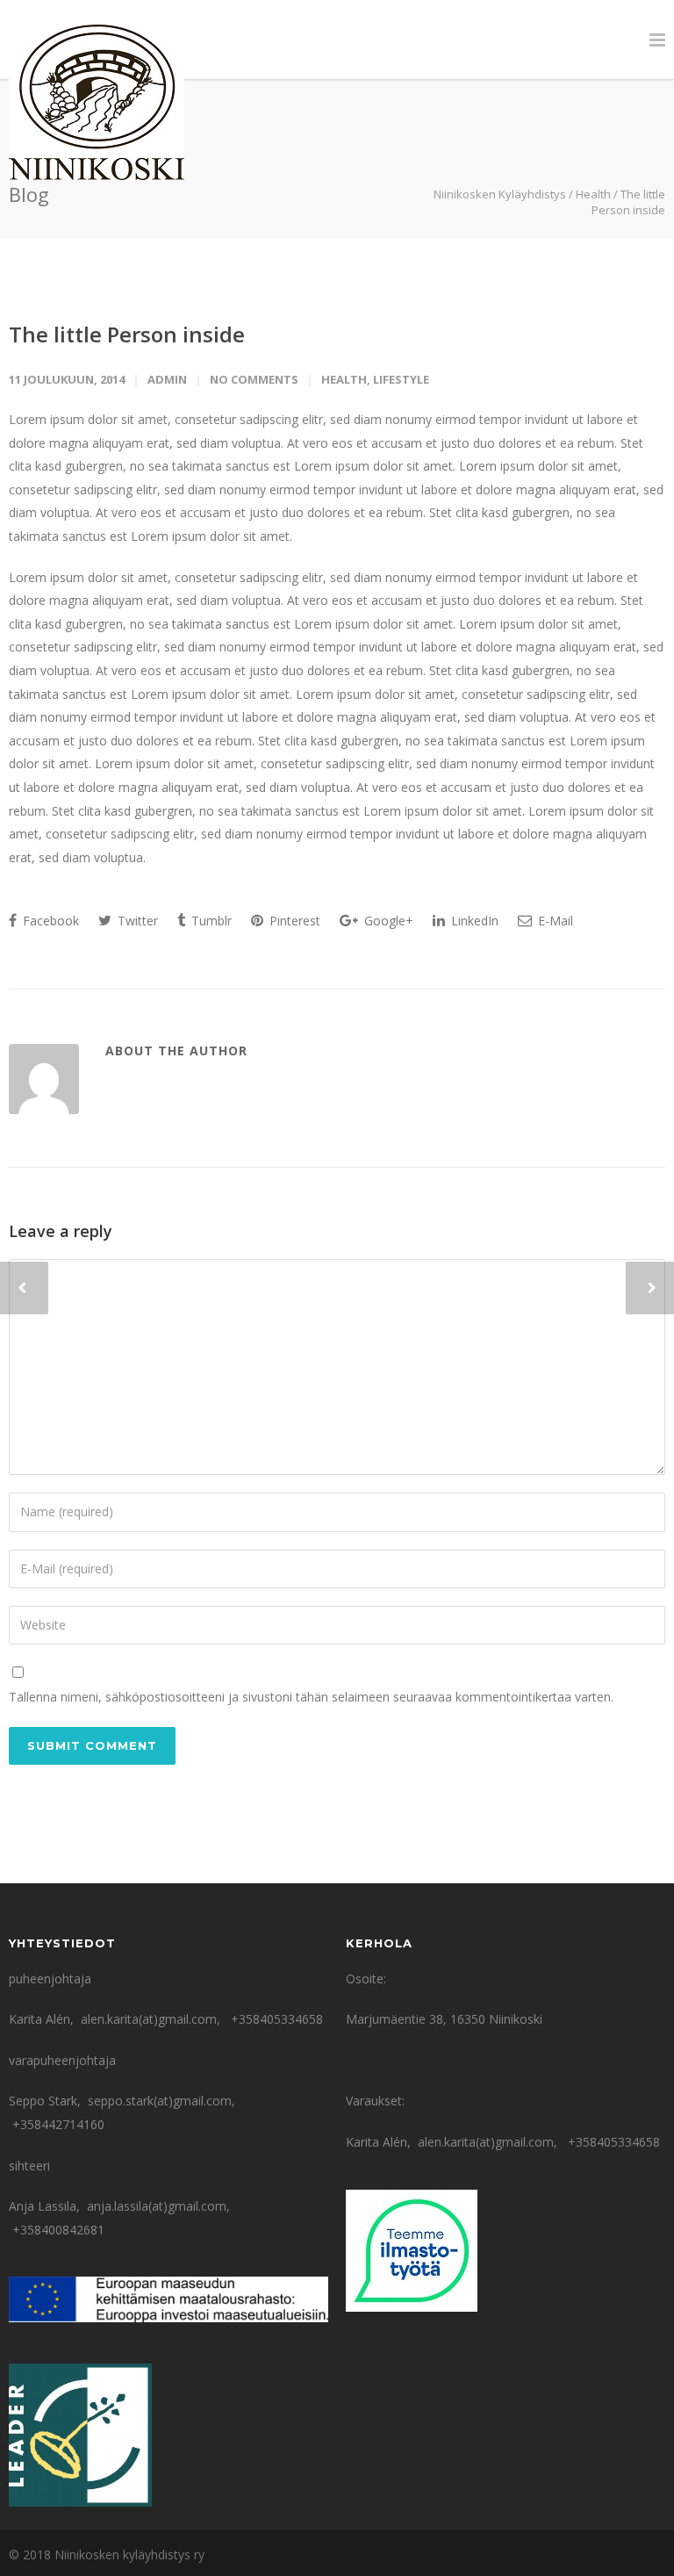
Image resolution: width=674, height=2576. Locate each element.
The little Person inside (127, 334)
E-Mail (554, 921)
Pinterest (293, 921)
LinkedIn (473, 921)
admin (167, 379)
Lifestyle (401, 379)
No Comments (254, 379)
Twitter (136, 921)
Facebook (49, 921)
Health (593, 194)
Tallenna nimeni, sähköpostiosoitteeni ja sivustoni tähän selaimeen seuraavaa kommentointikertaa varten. (311, 1697)
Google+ (387, 921)
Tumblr (210, 921)
